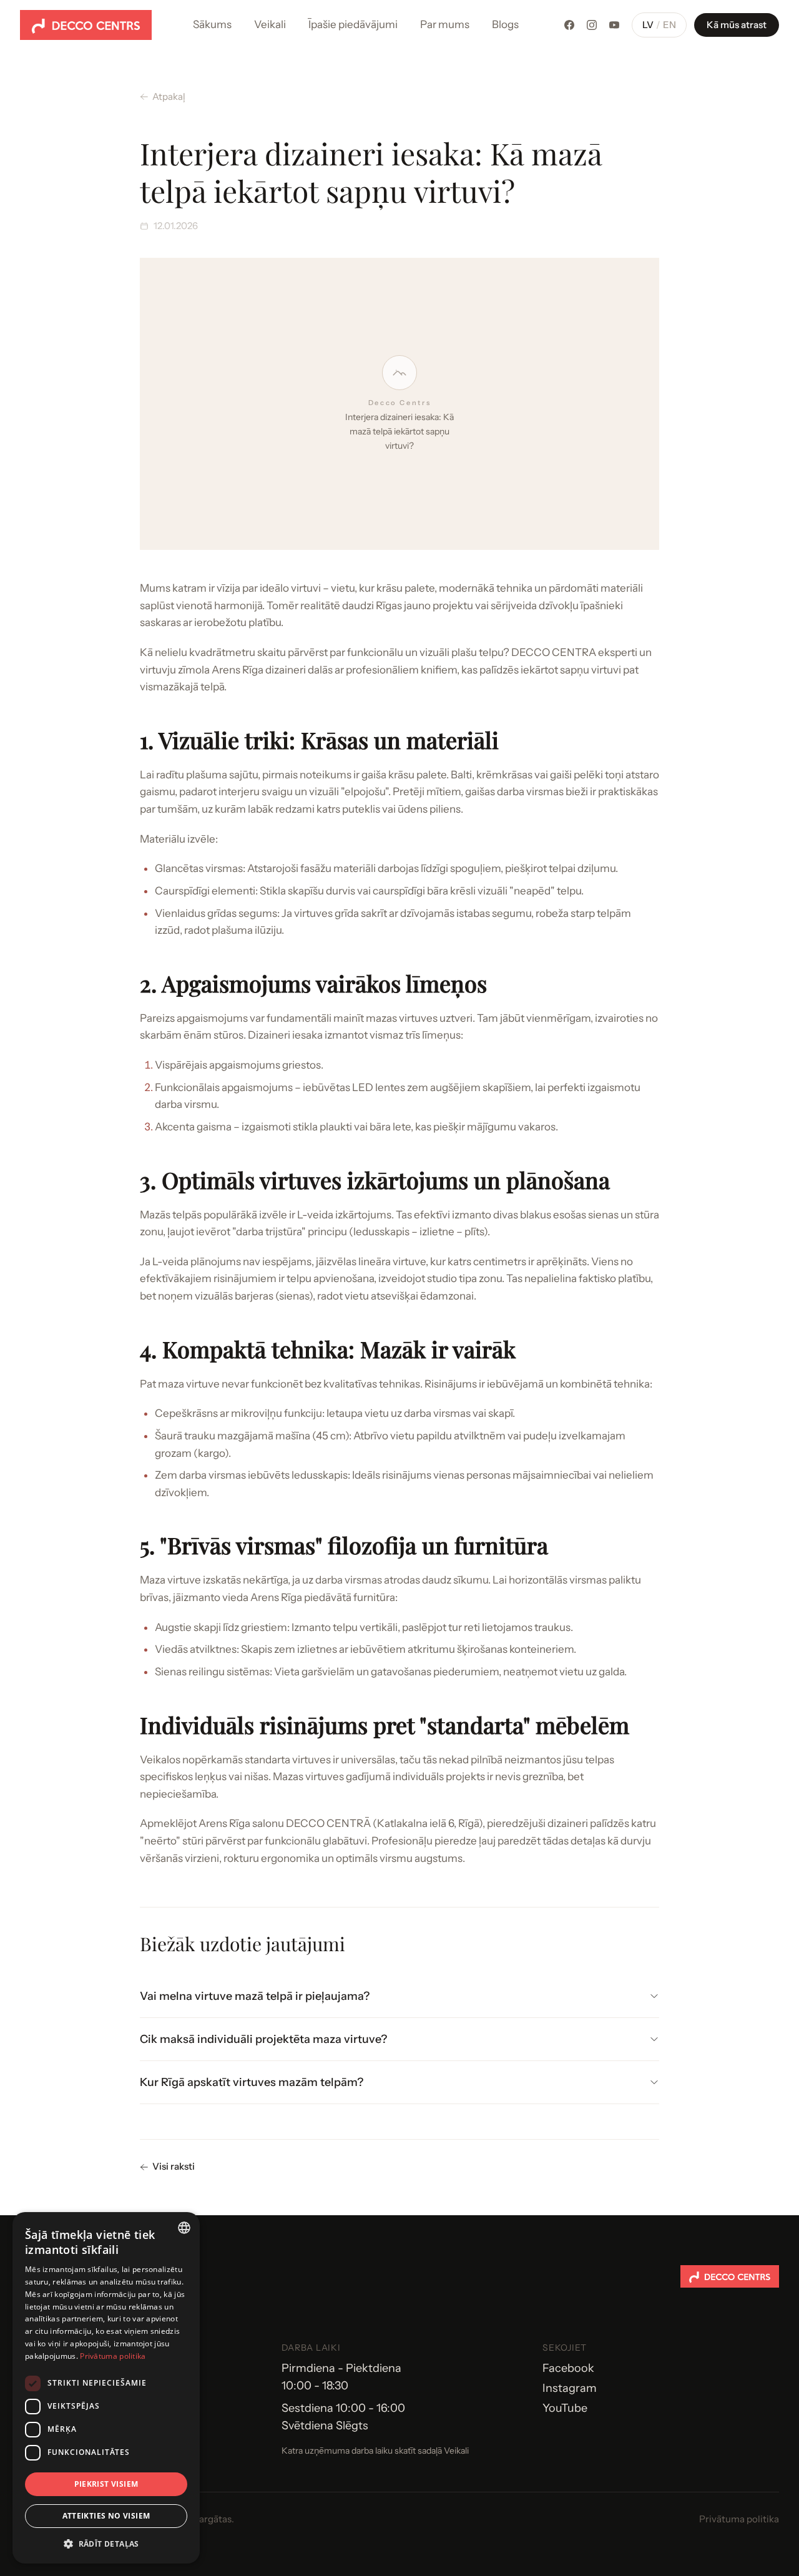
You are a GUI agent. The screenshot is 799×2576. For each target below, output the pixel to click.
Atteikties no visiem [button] (106, 2516)
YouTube (565, 2408)
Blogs (505, 24)
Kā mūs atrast (737, 25)
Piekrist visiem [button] (106, 2484)
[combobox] (184, 2228)
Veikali (270, 24)
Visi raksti (174, 2166)
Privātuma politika (739, 2519)
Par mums (445, 24)
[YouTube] (614, 25)
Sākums (212, 24)
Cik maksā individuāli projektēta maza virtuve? (263, 2039)
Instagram (570, 2388)
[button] (106, 2544)
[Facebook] (569, 25)
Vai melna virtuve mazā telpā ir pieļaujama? (255, 1996)
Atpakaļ (169, 96)
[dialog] (106, 2388)
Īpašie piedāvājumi (353, 24)
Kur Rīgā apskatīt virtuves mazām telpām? (252, 2082)
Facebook (568, 2368)
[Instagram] (592, 25)
